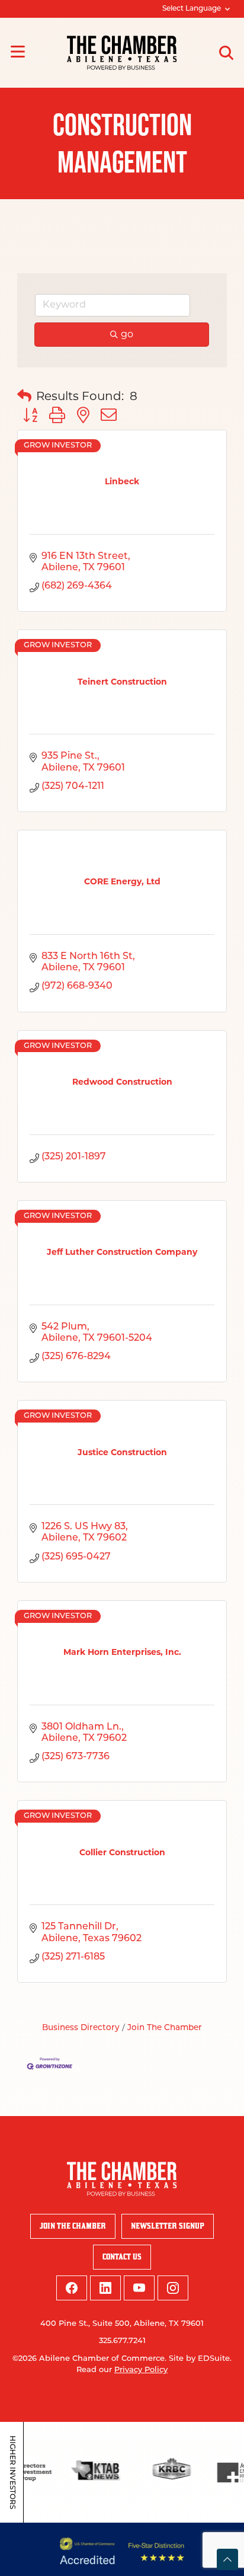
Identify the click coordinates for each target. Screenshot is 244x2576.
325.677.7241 (122, 2341)
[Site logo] (122, 53)
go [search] (127, 334)
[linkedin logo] (105, 2288)
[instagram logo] (173, 2288)
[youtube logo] (139, 2288)
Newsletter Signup (168, 2226)
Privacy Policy (141, 2370)
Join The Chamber (165, 2028)
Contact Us (122, 2257)
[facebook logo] (72, 2288)
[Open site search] (226, 53)
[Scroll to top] (227, 2559)
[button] (24, 396)
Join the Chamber (73, 2226)
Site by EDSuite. (200, 2359)
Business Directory (81, 2028)
